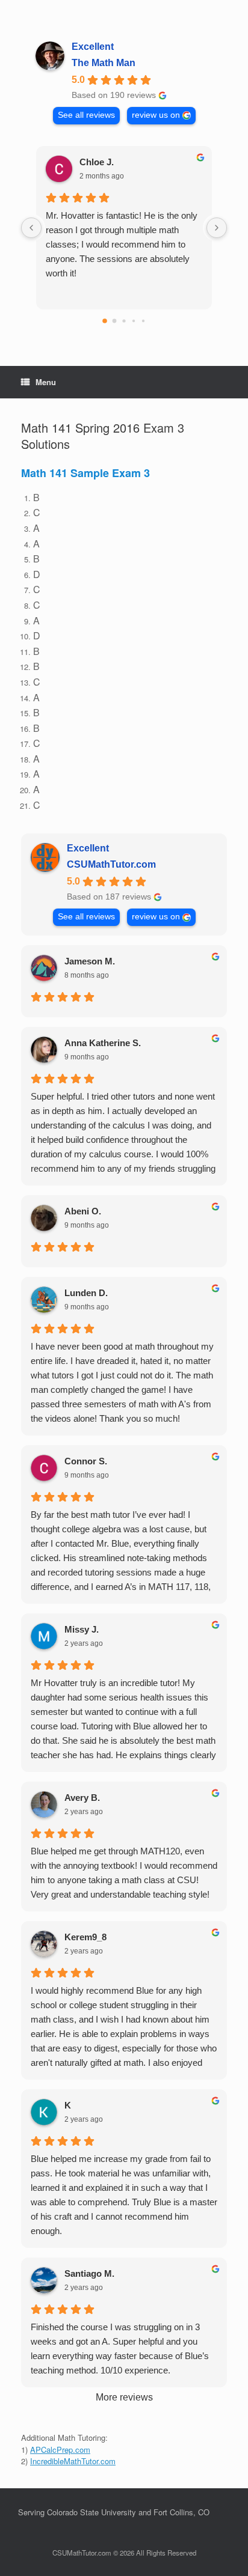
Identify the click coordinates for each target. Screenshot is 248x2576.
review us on (156, 115)
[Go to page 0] (105, 321)
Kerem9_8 (85, 1937)
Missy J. (82, 1629)
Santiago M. (89, 2273)
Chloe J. (97, 162)
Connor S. (86, 1461)
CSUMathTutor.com (111, 864)
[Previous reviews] (31, 228)
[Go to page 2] (124, 321)
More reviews (124, 2397)
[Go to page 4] (143, 321)
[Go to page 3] (134, 321)
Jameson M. (90, 961)
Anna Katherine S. (103, 1043)
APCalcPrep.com (60, 2450)
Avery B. (82, 1798)
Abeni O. (83, 1211)
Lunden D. (86, 1293)
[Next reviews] (217, 228)
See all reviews (86, 115)
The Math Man (104, 63)
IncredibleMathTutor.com (73, 2461)
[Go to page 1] (115, 321)
